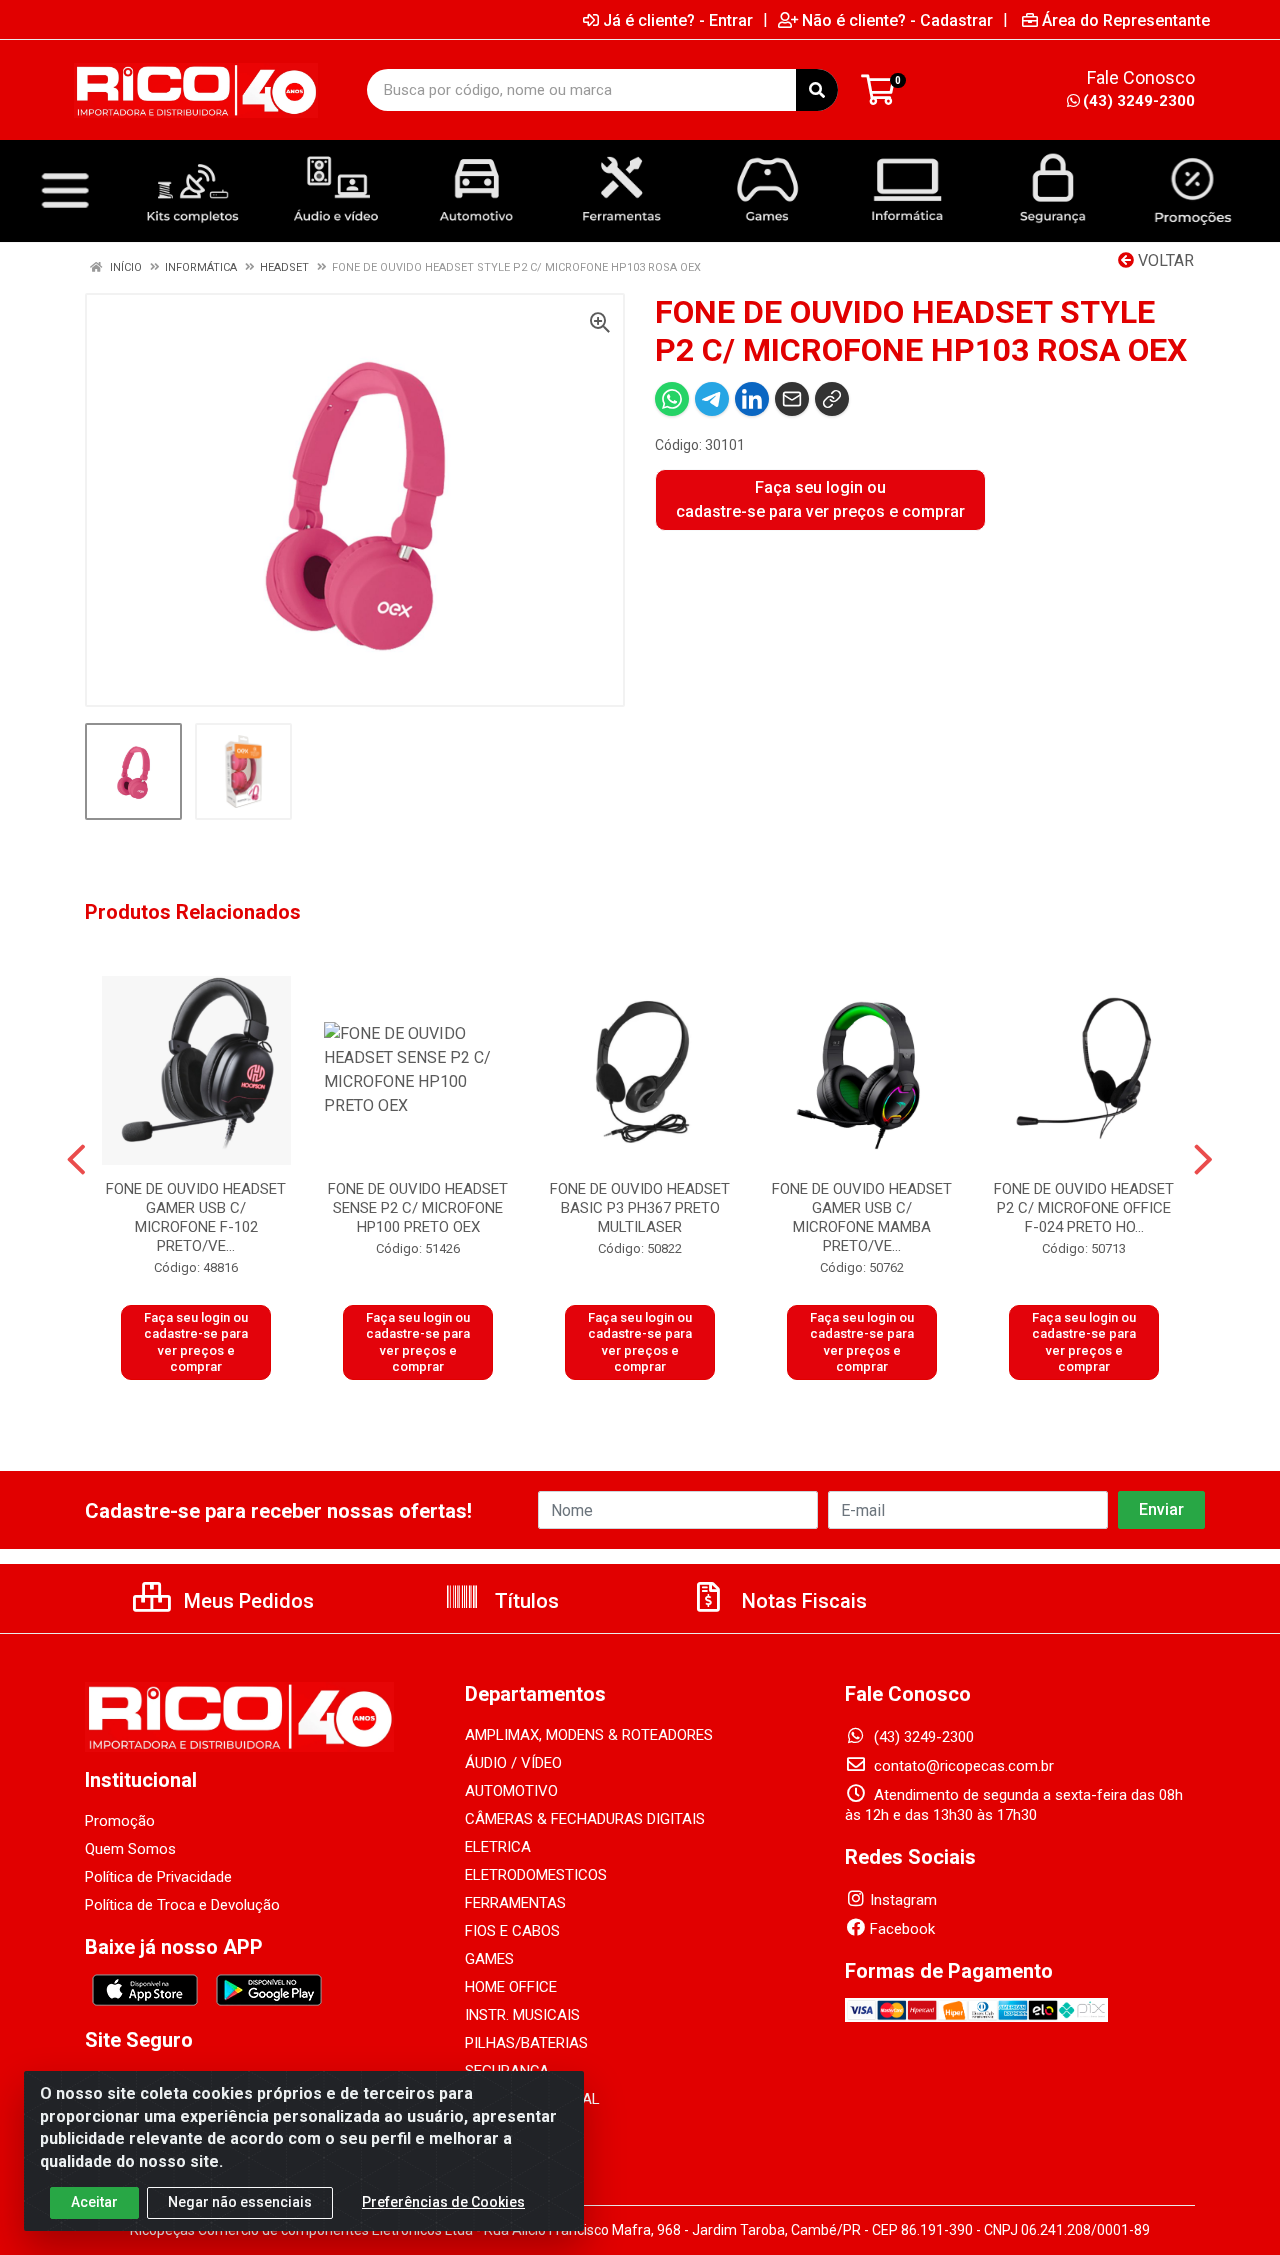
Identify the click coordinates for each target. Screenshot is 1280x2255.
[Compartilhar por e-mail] (792, 399)
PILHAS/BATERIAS (526, 2043)
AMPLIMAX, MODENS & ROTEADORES (589, 1735)
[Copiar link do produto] (832, 399)
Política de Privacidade (158, 1877)
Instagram (903, 1900)
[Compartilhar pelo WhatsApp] (672, 399)
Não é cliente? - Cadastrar (897, 20)
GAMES (489, 1959)
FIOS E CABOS (512, 1931)
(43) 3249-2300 (1139, 101)
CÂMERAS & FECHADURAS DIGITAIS (585, 1819)
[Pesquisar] (817, 90)
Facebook (902, 1929)
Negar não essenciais (240, 2202)
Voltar (1164, 260)
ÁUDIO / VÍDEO (513, 1763)
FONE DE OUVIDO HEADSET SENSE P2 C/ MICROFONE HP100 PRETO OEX (418, 1208)
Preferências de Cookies (443, 2202)
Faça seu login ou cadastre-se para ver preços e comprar (820, 499)
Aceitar (94, 2202)
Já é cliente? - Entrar (678, 20)
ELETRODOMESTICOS (536, 1875)
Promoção (120, 1821)
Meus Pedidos (246, 1601)
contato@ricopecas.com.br (962, 1766)
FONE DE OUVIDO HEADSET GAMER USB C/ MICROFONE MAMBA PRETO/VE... (862, 1217)
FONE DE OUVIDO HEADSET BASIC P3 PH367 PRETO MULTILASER (640, 1208)
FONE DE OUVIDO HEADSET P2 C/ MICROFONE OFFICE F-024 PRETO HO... (1084, 1208)
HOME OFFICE (511, 1987)
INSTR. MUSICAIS (522, 2015)
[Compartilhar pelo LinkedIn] (752, 399)
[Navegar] (76, 1160)
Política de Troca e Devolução (182, 1905)
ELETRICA (498, 1847)
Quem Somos (130, 1849)
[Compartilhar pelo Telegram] (712, 399)
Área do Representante (1126, 20)
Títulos (524, 1601)
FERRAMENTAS (515, 1903)
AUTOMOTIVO (511, 1791)
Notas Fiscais (802, 1601)
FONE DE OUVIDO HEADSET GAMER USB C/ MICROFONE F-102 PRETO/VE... (196, 1217)
